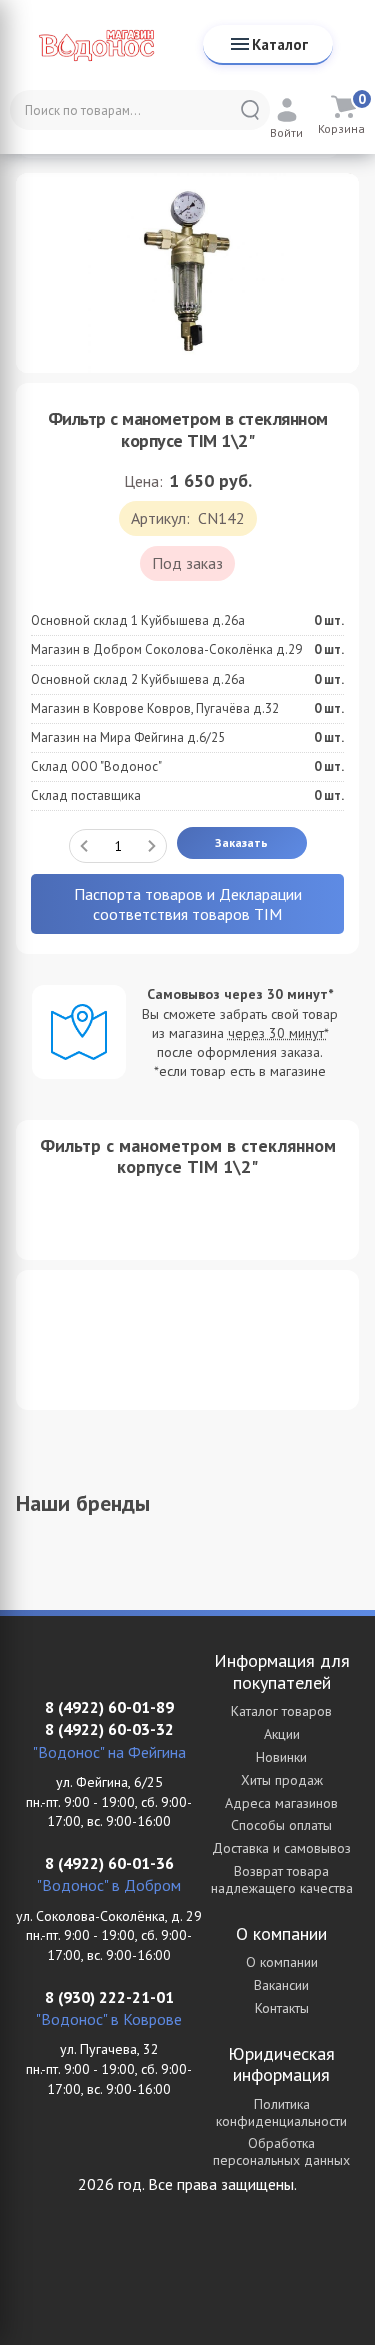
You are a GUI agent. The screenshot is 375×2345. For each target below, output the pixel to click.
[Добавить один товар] (152, 846)
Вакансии (281, 1985)
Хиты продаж (282, 1780)
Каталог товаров (281, 1711)
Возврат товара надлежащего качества (282, 1879)
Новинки (281, 1757)
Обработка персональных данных (281, 2151)
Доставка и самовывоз (281, 1848)
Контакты (282, 2008)
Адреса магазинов (281, 1803)
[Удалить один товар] (84, 846)
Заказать (241, 842)
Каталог (280, 44)
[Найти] (250, 110)
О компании (282, 1962)
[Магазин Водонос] (96, 45)
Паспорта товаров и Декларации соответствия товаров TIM (188, 904)
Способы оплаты (281, 1825)
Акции (282, 1734)
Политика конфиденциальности (281, 2112)
